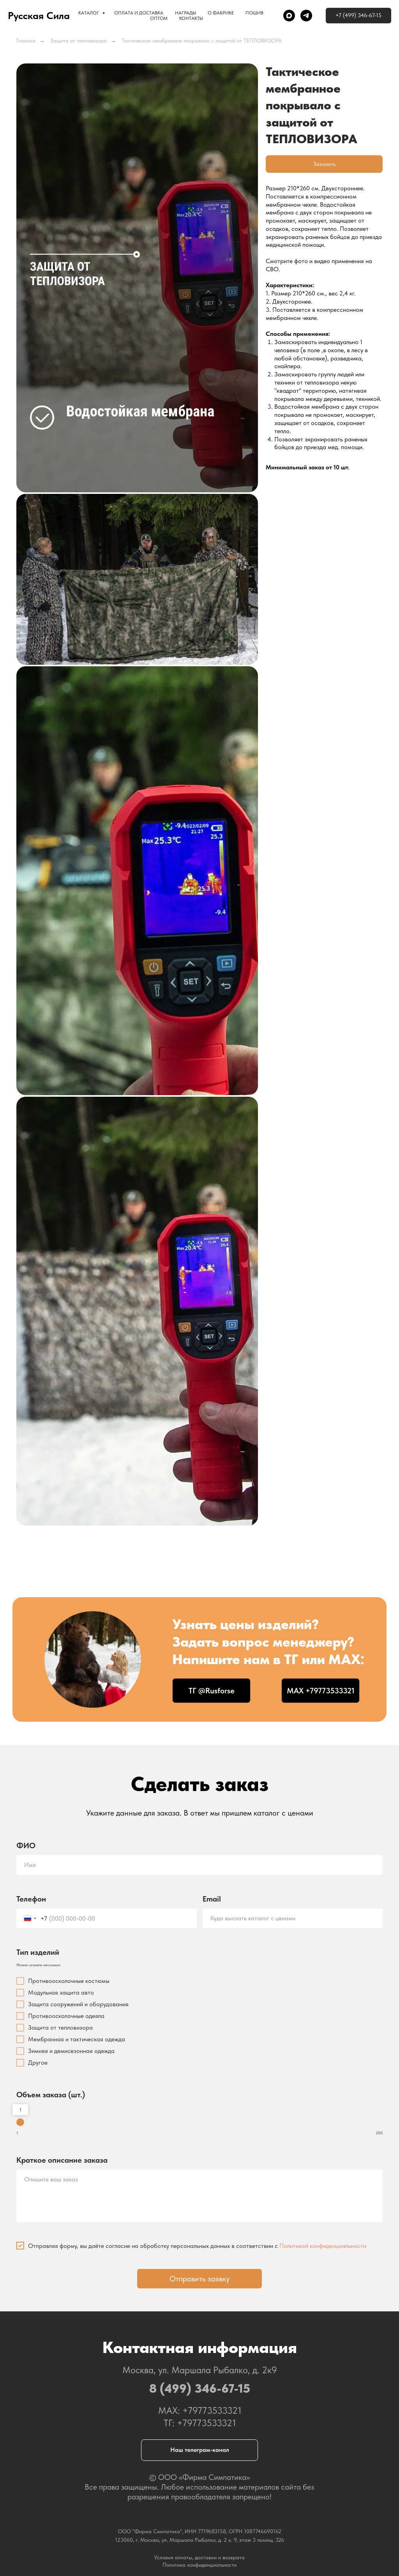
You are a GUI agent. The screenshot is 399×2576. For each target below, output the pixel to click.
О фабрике (221, 13)
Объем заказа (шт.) (51, 2095)
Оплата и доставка (139, 13)
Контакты (191, 18)
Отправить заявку (199, 2279)
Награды (185, 13)
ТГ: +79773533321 (200, 2423)
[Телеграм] (306, 16)
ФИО (26, 1846)
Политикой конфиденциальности (323, 2246)
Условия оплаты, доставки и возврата (199, 2557)
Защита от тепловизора (79, 40)
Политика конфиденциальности (199, 2565)
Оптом (159, 18)
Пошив (254, 13)
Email (212, 1899)
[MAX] (289, 16)
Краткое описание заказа (62, 2160)
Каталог (89, 13)
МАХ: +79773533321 (200, 2410)
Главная (26, 40)
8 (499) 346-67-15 (200, 2388)
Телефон (31, 1899)
